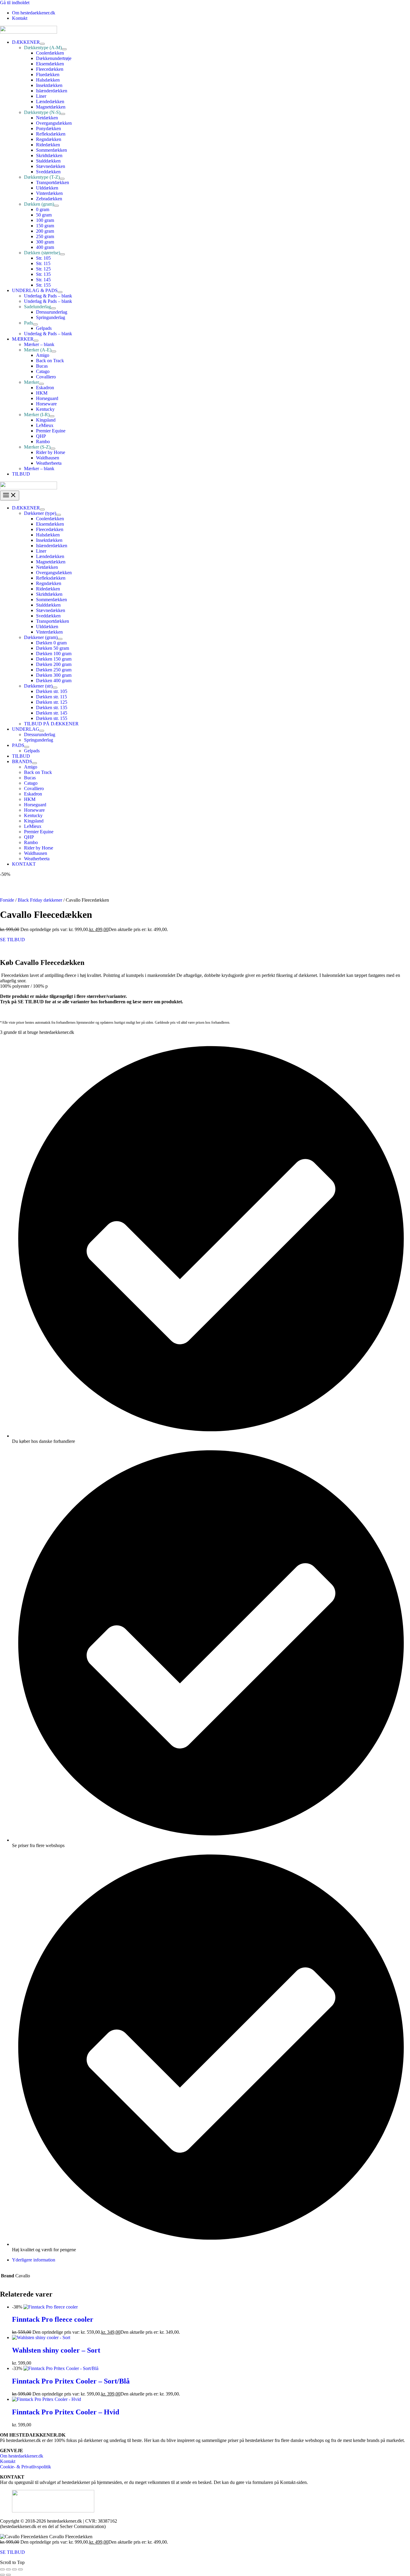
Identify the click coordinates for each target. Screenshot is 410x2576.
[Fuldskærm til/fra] (8, 2569)
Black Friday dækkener (40, 900)
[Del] (14, 2569)
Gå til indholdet (15, 3)
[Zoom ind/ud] (2, 2569)
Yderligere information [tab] (34, 2260)
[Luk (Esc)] (20, 2569)
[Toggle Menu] (42, 44)
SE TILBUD (12, 940)
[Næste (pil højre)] (8, 2575)
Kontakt (8, 2461)
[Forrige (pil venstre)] (2, 2575)
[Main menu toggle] (10, 495)
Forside (7, 900)
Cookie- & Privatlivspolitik (26, 2467)
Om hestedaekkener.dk (22, 2456)
